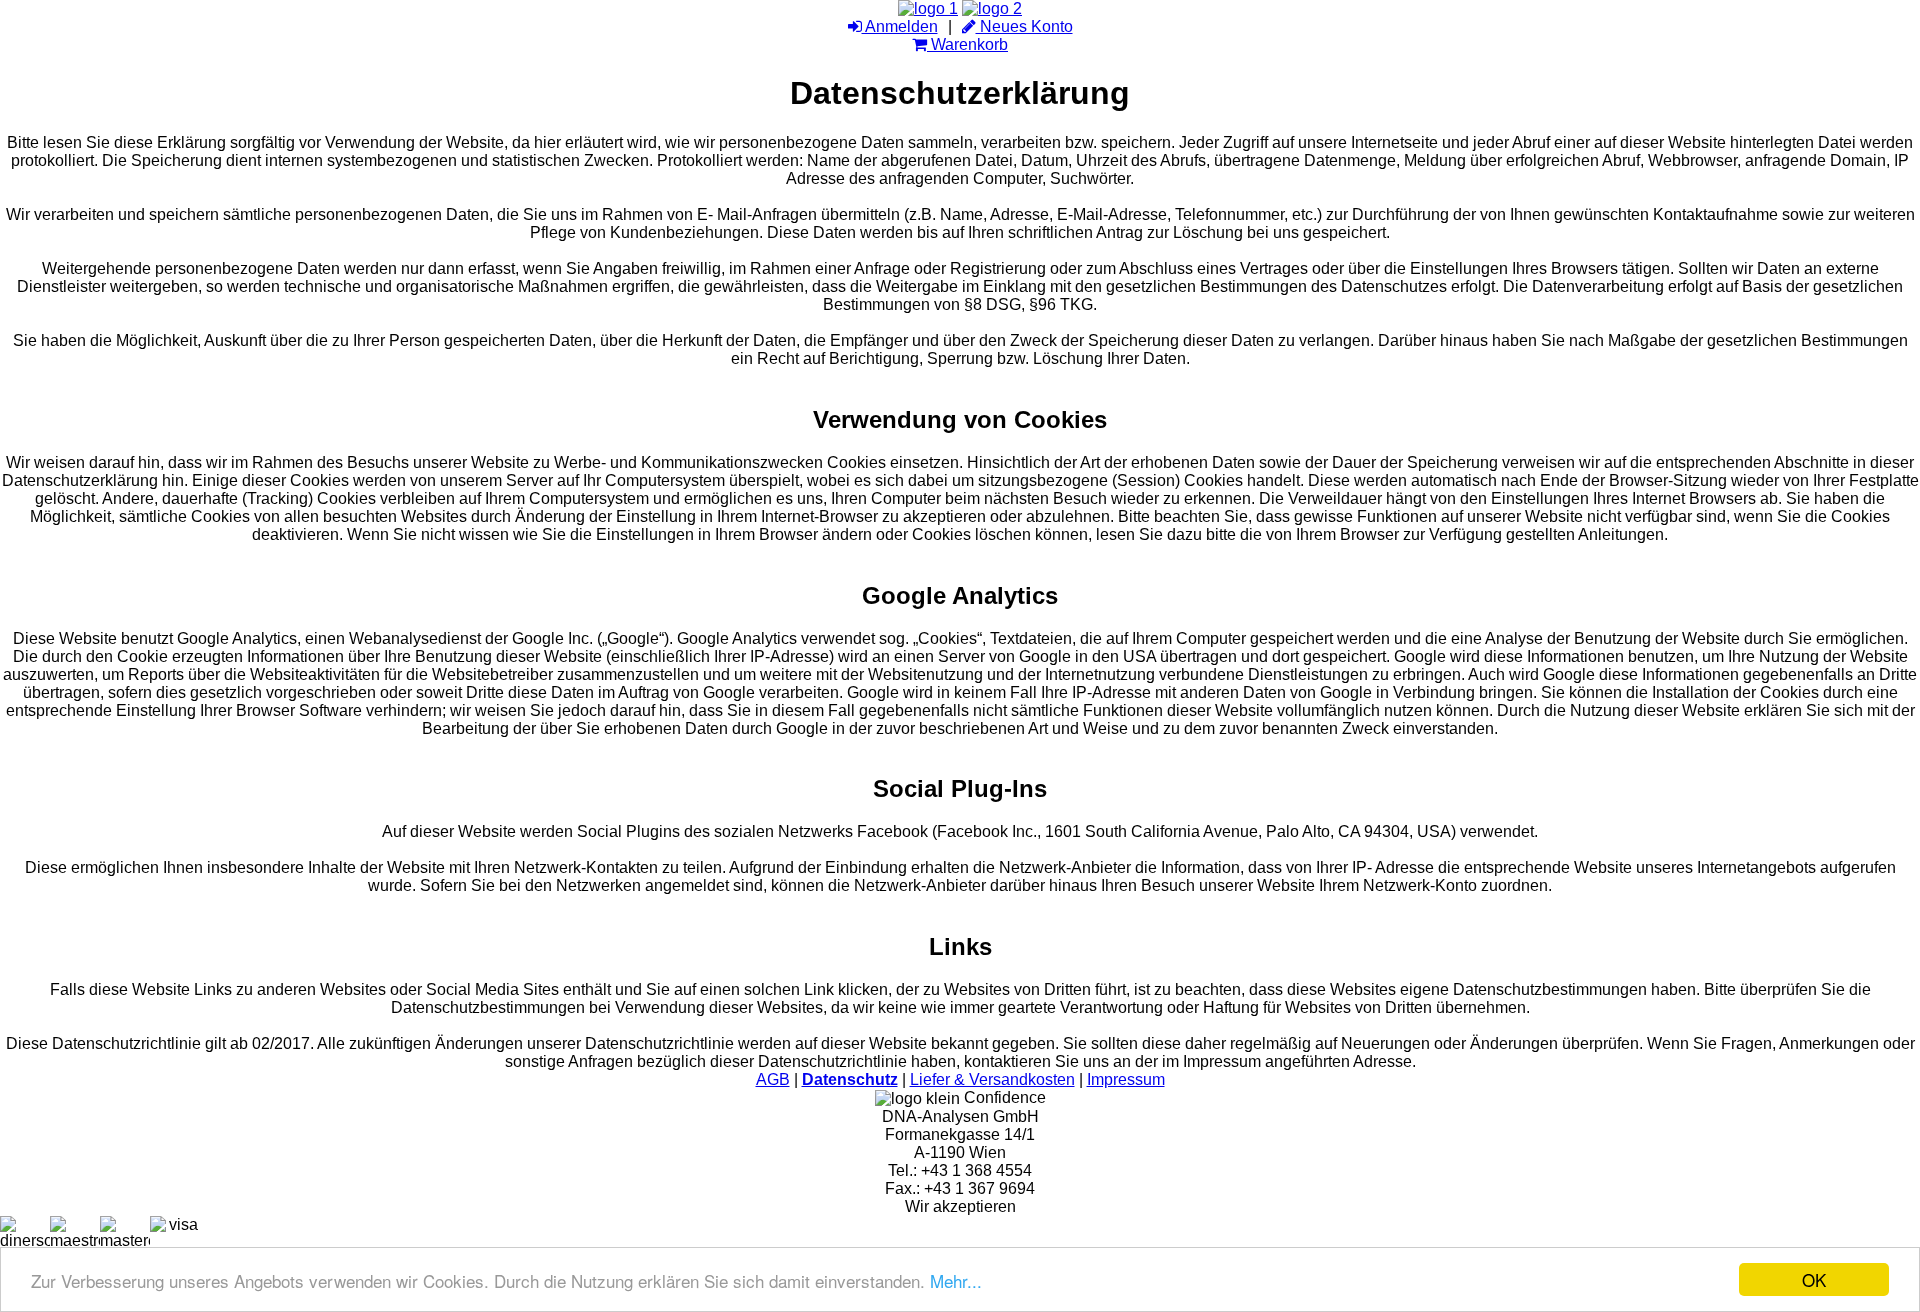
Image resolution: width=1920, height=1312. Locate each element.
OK (1814, 1279)
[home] (928, 8)
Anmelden (900, 26)
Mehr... (956, 1280)
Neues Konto (1024, 26)
